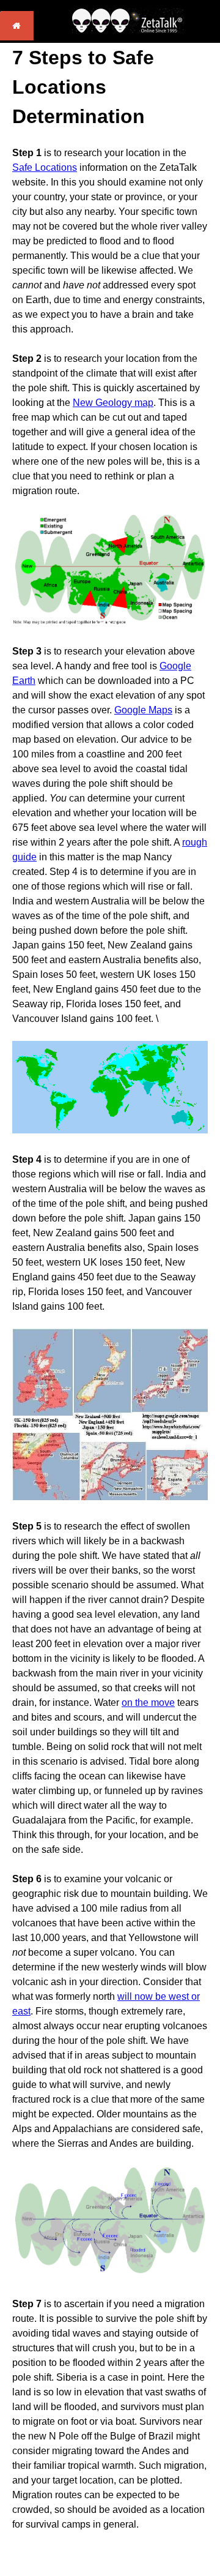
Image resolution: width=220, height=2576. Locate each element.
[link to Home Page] (17, 37)
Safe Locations (45, 167)
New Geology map (113, 403)
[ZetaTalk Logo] (128, 30)
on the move (148, 1703)
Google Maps (143, 710)
